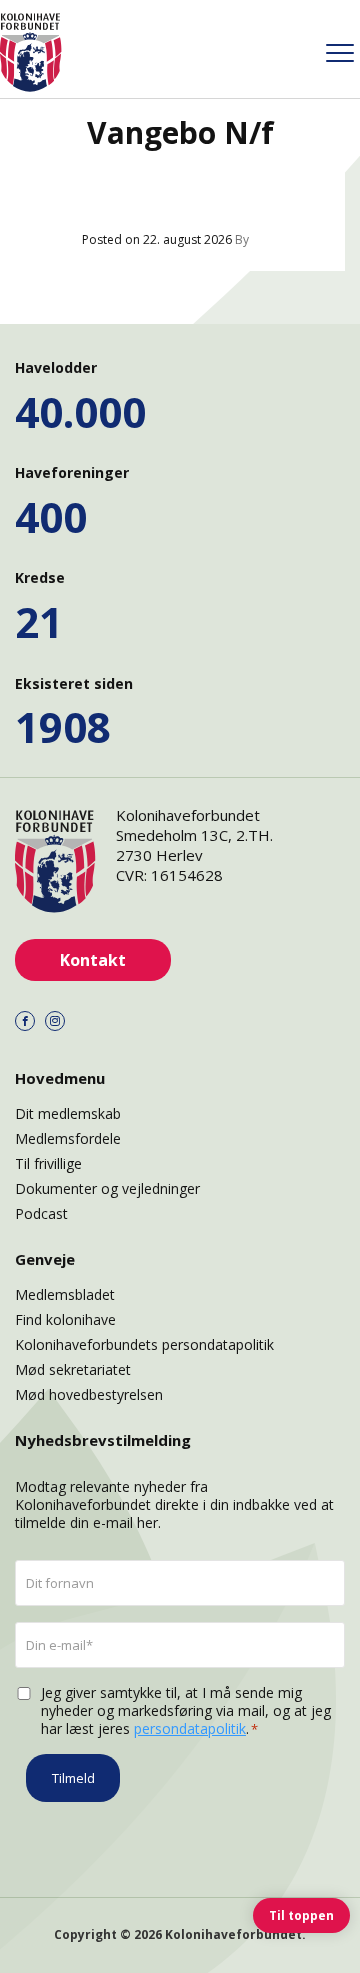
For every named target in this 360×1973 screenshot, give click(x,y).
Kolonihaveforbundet (233, 1934)
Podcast (41, 1213)
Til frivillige (48, 1163)
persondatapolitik (190, 1728)
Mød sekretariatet (73, 1369)
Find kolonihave (65, 1319)
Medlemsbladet (65, 1294)
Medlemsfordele (68, 1138)
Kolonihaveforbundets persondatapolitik (144, 1344)
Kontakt (93, 960)
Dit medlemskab (68, 1113)
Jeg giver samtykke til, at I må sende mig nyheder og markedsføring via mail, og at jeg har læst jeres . (186, 1711)
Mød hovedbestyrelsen (89, 1394)
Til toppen (301, 1915)
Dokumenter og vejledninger (107, 1188)
